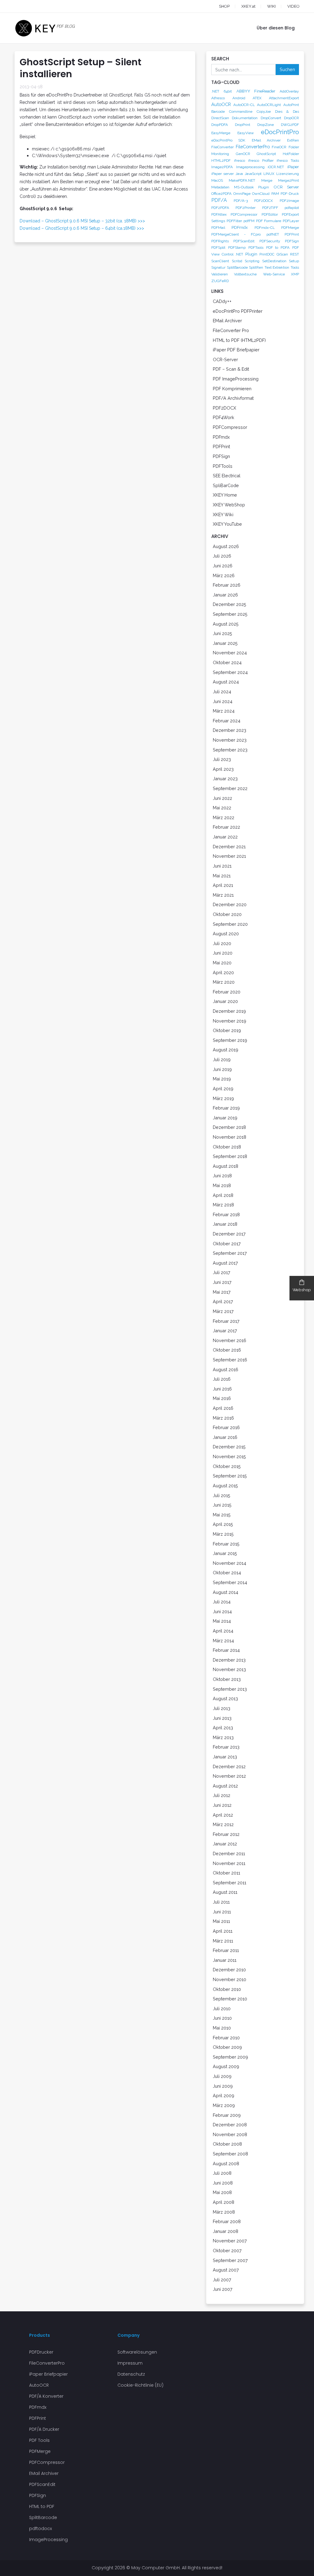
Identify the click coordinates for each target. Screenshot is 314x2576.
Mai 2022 (222, 808)
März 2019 (223, 1098)
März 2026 (224, 575)
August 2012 (225, 1786)
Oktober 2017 (227, 1244)
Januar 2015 (225, 1553)
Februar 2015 (226, 1544)
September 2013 (230, 1689)
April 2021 (223, 885)
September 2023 (230, 750)
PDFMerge (290, 228)
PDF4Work (224, 417)
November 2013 (229, 1669)
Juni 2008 (223, 2183)
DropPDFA (220, 125)
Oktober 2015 (227, 1466)
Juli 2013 (222, 1708)
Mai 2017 (222, 1292)
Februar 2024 (227, 721)
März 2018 (223, 1205)
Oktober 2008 (227, 2144)
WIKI (271, 6)
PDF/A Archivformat (233, 398)
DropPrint (243, 125)
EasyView (246, 133)
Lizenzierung (288, 174)
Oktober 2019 (227, 1030)
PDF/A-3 (241, 201)
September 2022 (230, 788)
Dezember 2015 (229, 1447)
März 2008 (224, 2212)
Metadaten (220, 187)
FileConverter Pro (231, 330)
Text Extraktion (277, 267)
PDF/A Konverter (46, 2396)
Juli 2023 (222, 759)
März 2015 (223, 1534)
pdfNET (273, 234)
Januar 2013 (225, 1757)
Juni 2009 (223, 2086)
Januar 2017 (225, 1331)
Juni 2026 (223, 566)
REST (295, 254)
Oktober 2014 (227, 1573)
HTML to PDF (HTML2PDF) (239, 340)
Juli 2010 (222, 2009)
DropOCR (291, 118)
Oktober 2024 (227, 662)
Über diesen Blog (276, 28)
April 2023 (223, 769)
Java (239, 174)
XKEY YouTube (227, 524)
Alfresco (218, 98)
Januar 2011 (225, 1960)
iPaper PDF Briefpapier (236, 350)
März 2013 (223, 1737)
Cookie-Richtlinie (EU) (140, 2385)
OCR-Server (225, 359)
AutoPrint (291, 105)
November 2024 (230, 653)
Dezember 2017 (229, 1234)
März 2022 (224, 817)
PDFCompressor (244, 214)
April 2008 (224, 2202)
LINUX (269, 174)
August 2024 (226, 682)
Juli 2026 (222, 556)
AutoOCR (221, 104)
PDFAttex (219, 214)
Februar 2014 (226, 1650)
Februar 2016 (226, 1427)
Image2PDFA (222, 167)
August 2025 (226, 624)
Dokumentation (245, 118)
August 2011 (225, 1892)
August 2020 (226, 934)
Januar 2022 (225, 837)
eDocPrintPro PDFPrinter (238, 311)
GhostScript (266, 154)
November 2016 (230, 1340)
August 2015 (225, 1486)
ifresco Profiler (261, 161)
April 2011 (223, 1931)
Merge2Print (289, 180)
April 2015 (223, 1524)
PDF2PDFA (220, 208)
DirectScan (220, 118)
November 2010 (230, 1979)
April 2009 (224, 2096)
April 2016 (223, 1408)
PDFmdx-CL (265, 228)
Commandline (241, 112)
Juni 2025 (222, 633)
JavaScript (253, 174)
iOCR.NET (276, 167)
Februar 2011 (226, 1950)
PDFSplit (218, 248)
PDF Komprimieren (232, 389)
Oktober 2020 (227, 914)
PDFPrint (292, 234)
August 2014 (226, 1592)
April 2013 (223, 1728)
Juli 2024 (222, 692)
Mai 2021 (222, 876)
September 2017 (230, 1253)
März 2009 (224, 2105)
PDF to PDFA (278, 248)
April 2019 (223, 1089)
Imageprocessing (250, 167)
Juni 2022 (222, 798)
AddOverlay (289, 91)
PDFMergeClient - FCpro (236, 234)
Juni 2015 (222, 1505)
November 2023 (230, 740)
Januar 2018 (225, 1224)
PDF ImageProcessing (236, 379)
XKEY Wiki (223, 514)
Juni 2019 (222, 1069)
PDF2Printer (245, 208)
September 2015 (230, 1476)
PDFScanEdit (244, 241)
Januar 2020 (225, 1001)
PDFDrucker (41, 2352)
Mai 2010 (222, 2028)
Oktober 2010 (227, 1989)
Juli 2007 (222, 2280)
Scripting (252, 261)
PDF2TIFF (270, 208)
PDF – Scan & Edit (231, 369)
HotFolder (291, 154)
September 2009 (230, 2057)
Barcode (218, 112)
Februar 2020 (227, 992)
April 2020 (223, 972)
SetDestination (274, 261)
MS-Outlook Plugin (251, 187)
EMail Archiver (266, 140)
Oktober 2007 (227, 2251)
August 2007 (226, 2270)
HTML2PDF (221, 161)
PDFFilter (234, 221)
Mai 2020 (222, 963)
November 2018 (230, 1137)
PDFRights (220, 241)
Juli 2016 (222, 1379)
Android (239, 98)
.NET (215, 91)
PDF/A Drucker (44, 2429)
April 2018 (223, 1195)
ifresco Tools (288, 161)
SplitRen (256, 267)
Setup (294, 261)
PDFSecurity (270, 241)
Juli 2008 (222, 2173)
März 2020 (224, 982)
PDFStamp (237, 248)
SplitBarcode (237, 267)
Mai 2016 (222, 1398)
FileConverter (222, 147)
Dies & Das (287, 112)
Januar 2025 (225, 643)
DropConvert (271, 118)
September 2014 (230, 1582)
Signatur (218, 267)
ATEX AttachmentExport (276, 98)
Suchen (287, 69)
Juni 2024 (223, 701)
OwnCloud (261, 194)
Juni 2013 (222, 1718)
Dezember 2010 (229, 1970)
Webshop (302, 1290)
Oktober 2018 (227, 1147)
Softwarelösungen (137, 2352)
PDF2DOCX (264, 201)
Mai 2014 (222, 1621)
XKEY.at (248, 6)
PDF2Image (289, 201)
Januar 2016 (225, 1437)
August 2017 (225, 1263)
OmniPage (242, 194)
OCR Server (286, 187)
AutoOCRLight (269, 105)
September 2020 (230, 924)
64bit (228, 91)
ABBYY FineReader (256, 91)
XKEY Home (225, 495)
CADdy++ (222, 301)
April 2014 (223, 1631)
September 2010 (230, 1999)
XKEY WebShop (229, 505)
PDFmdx (240, 227)
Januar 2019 (225, 1118)
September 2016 (230, 1360)
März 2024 (224, 711)
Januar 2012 (225, 1844)
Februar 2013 (226, 1747)
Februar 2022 (226, 827)
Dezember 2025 (230, 604)
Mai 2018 (222, 1185)
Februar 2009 (227, 2115)
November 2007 (230, 2241)
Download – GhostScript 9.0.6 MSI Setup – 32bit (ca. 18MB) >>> (82, 221)
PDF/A (219, 200)
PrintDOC (267, 254)
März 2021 (223, 895)
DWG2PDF (290, 125)
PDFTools (256, 248)
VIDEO (293, 6)
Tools (295, 267)
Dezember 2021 (229, 847)
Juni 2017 (222, 1282)
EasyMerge (221, 133)
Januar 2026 (225, 595)
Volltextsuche (245, 274)
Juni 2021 (222, 866)
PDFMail (218, 228)
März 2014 (223, 1641)
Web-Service (274, 274)
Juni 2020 (223, 953)
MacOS (217, 180)
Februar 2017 (226, 1321)
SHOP (224, 6)
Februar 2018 (226, 1214)
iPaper (293, 167)
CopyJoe (264, 112)
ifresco (239, 161)
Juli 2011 (221, 1902)
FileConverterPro (253, 147)
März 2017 (223, 1311)
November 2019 (230, 1021)
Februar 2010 (226, 2038)
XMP (295, 274)
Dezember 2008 (230, 2125)
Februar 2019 (226, 1108)
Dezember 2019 (229, 1011)
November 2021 (229, 856)
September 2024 (230, 672)
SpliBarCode (226, 485)
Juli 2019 (222, 1059)
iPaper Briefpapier (48, 2374)
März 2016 (223, 1418)
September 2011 (230, 1883)
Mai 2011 (221, 1921)
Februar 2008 (227, 2221)
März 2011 (223, 1941)
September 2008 (230, 2154)
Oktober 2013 (227, 1679)
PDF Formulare (269, 221)
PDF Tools (39, 2440)
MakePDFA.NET (242, 180)
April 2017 (223, 1301)
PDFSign (292, 241)
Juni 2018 (222, 1176)
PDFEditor (270, 214)
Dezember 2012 (229, 1767)
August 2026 (226, 546)
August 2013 (225, 1698)
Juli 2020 (222, 943)
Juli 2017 (222, 1272)
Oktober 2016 (227, 1350)
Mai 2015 (222, 1515)
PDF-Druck (290, 194)
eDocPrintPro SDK (228, 140)
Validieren (220, 274)
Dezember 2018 (229, 1127)
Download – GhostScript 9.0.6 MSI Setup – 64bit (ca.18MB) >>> (82, 228)
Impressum (130, 2363)
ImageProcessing (48, 2540)
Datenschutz (131, 2374)
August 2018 (226, 1166)
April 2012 (223, 1815)
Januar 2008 (226, 2231)
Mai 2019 (222, 1079)
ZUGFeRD (220, 281)
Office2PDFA (221, 194)
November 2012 (229, 1776)
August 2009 (226, 2066)
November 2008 (230, 2134)
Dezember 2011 (229, 1854)
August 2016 (226, 1369)
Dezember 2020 (230, 904)
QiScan (282, 254)
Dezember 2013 (229, 1660)
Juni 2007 (223, 2289)
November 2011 (229, 1863)
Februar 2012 (226, 1834)
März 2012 (223, 1824)
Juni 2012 (222, 1805)
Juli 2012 (222, 1795)
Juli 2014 (222, 1602)
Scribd (237, 261)
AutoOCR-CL (244, 105)
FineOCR (279, 147)
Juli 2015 (222, 1495)
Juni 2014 (222, 1611)
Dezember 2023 (230, 730)
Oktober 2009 (227, 2047)
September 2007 (230, 2260)
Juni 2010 (222, 2018)
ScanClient (220, 261)
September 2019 (230, 1040)
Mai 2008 (222, 2192)
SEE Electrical (227, 476)
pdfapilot (292, 208)
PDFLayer (291, 221)
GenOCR (243, 154)
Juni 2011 (222, 1912)
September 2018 (230, 1156)
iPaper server (222, 174)
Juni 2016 (222, 1389)
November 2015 (229, 1456)
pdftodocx (40, 2529)
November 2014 (230, 1563)
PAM (275, 194)
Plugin (251, 254)
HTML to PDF (42, 2506)
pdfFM (249, 221)
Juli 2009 (222, 2076)
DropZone (266, 125)
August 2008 (226, 2164)
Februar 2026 (227, 585)
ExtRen (293, 140)
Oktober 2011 (226, 1873)
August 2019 (226, 1050)
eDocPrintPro (280, 132)
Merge (267, 180)
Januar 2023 (225, 779)
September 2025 (230, 614)
